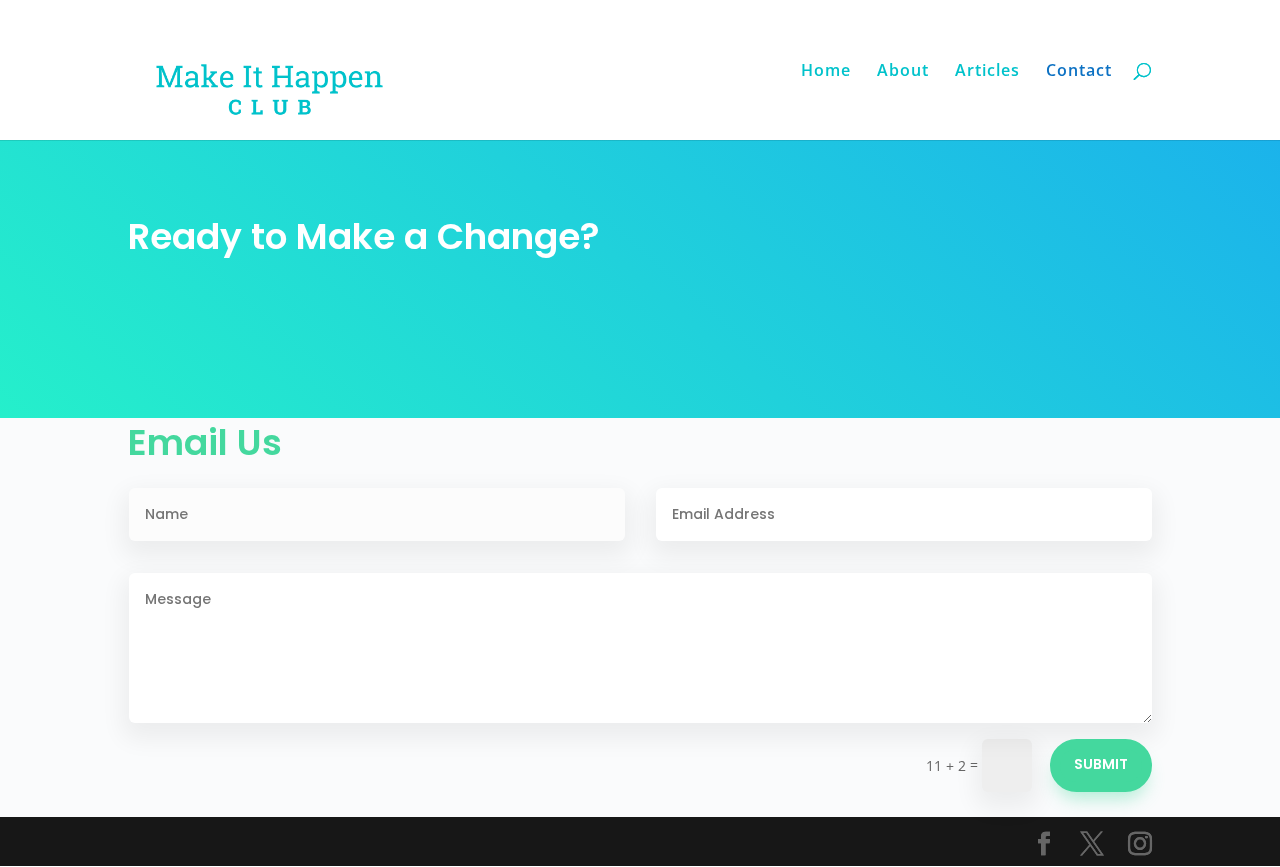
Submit (1101, 764)
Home (826, 72)
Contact (1079, 72)
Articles (987, 72)
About (903, 72)
